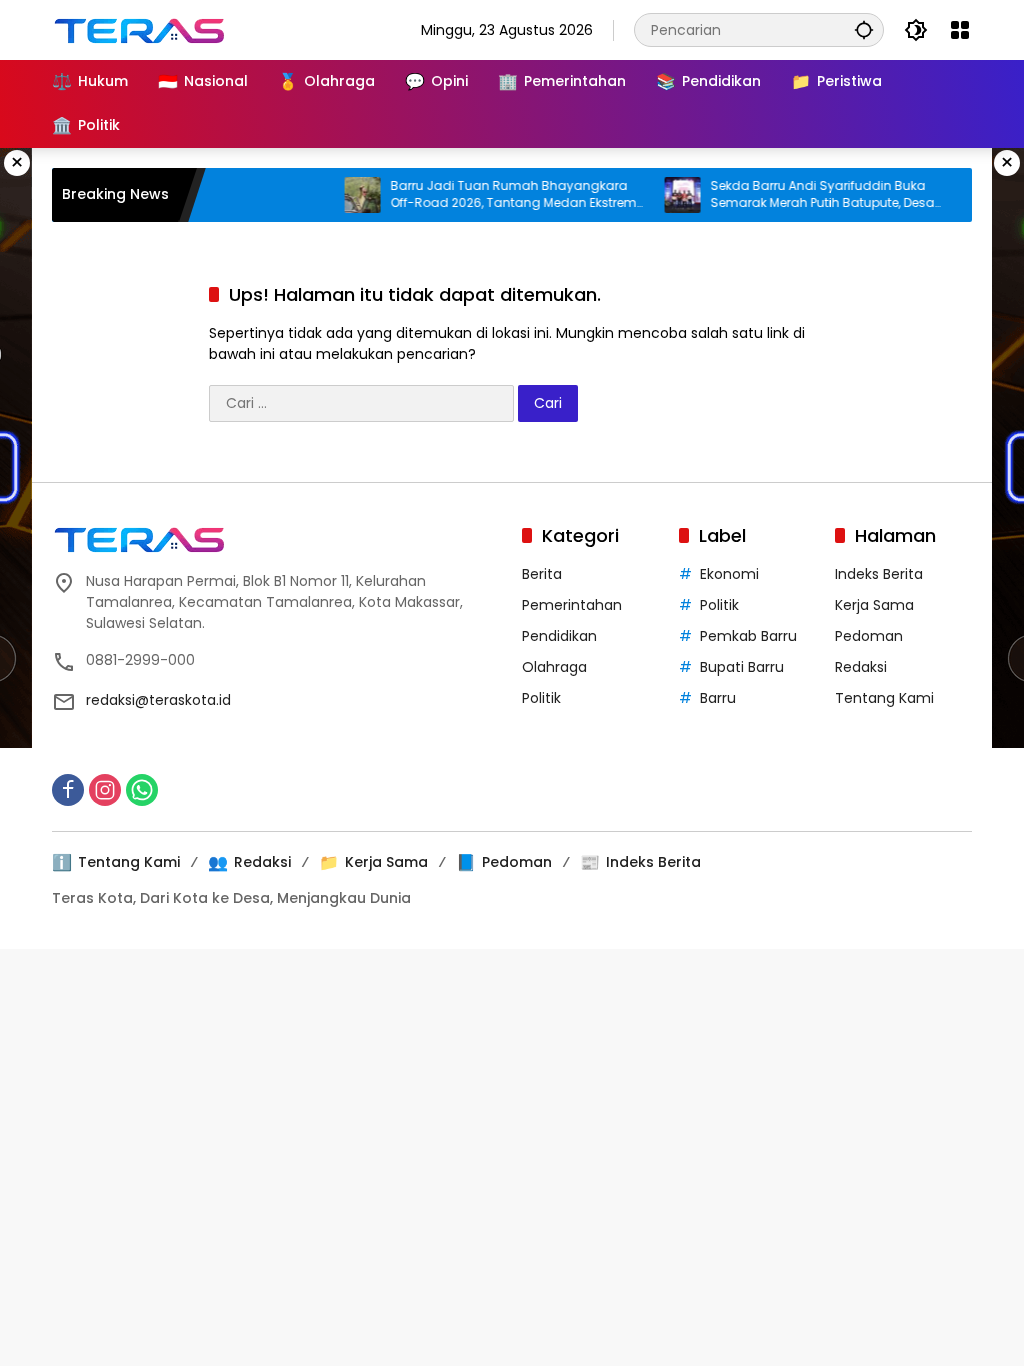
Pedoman (869, 636)
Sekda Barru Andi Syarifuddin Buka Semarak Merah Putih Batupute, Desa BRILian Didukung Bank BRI (801, 195)
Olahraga (554, 667)
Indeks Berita (879, 574)
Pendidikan (559, 636)
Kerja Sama (874, 605)
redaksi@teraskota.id (158, 700)
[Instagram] (105, 790)
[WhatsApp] (142, 790)
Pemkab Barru (748, 636)
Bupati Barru (742, 667)
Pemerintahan (572, 605)
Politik (541, 698)
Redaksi (861, 667)
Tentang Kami (884, 698)
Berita (542, 574)
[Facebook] (68, 790)
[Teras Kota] (152, 29)
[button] (864, 29)
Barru (718, 698)
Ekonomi (729, 574)
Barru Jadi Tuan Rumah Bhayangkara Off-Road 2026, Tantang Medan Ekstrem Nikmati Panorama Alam (492, 195)
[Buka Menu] (960, 30)
